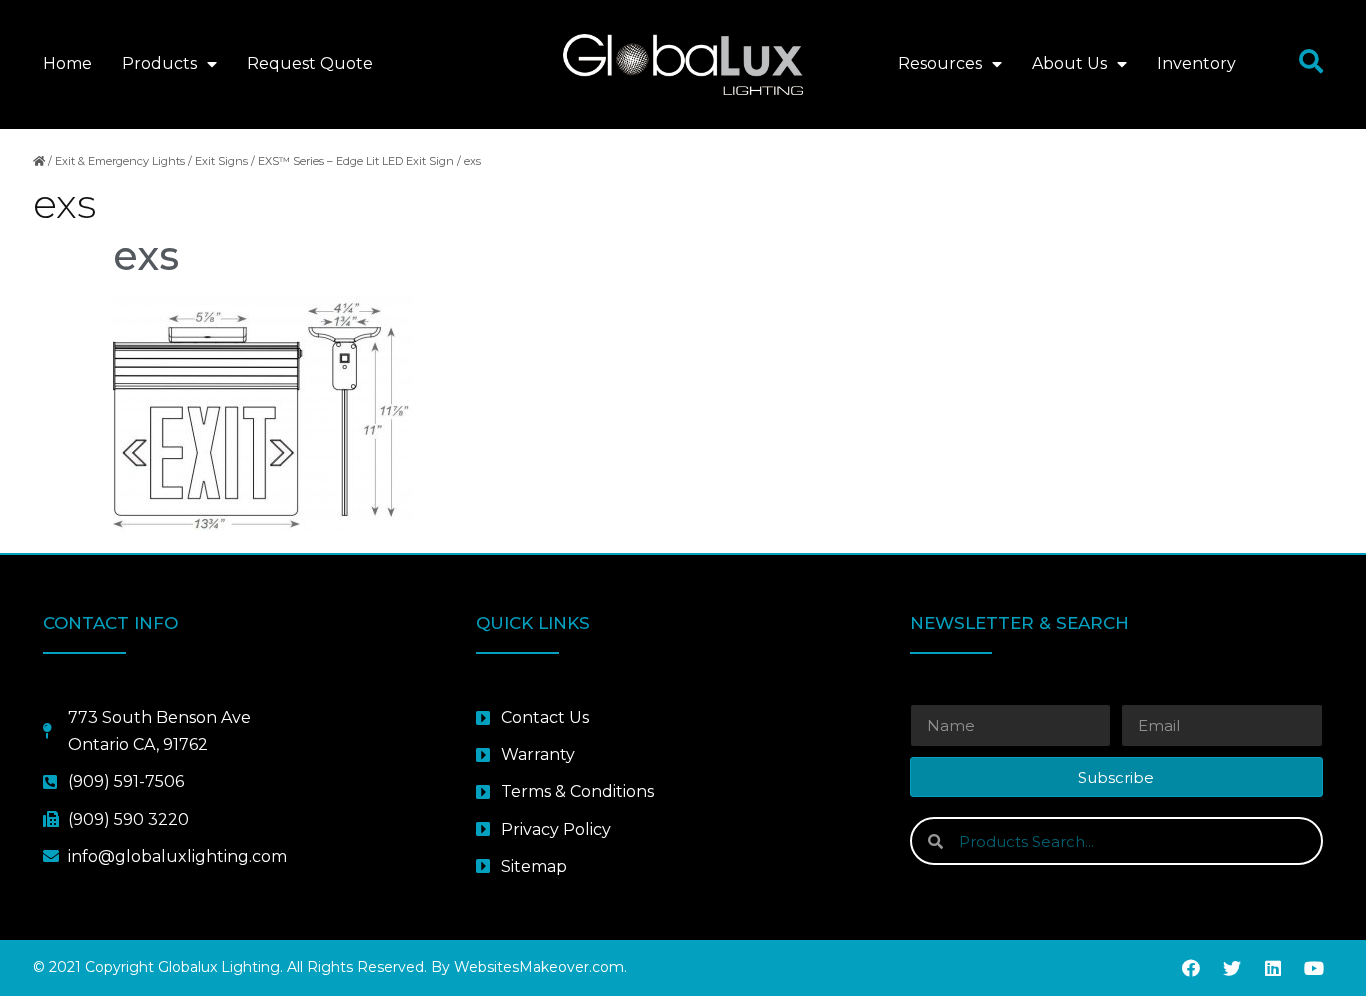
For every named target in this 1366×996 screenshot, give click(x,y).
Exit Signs (221, 161)
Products (159, 63)
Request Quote (310, 63)
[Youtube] (1314, 968)
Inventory (1196, 63)
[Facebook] (1191, 968)
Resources (940, 63)
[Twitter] (1232, 968)
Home (67, 63)
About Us (1069, 63)
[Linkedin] (1273, 968)
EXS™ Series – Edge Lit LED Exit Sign (356, 161)
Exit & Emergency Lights (120, 161)
